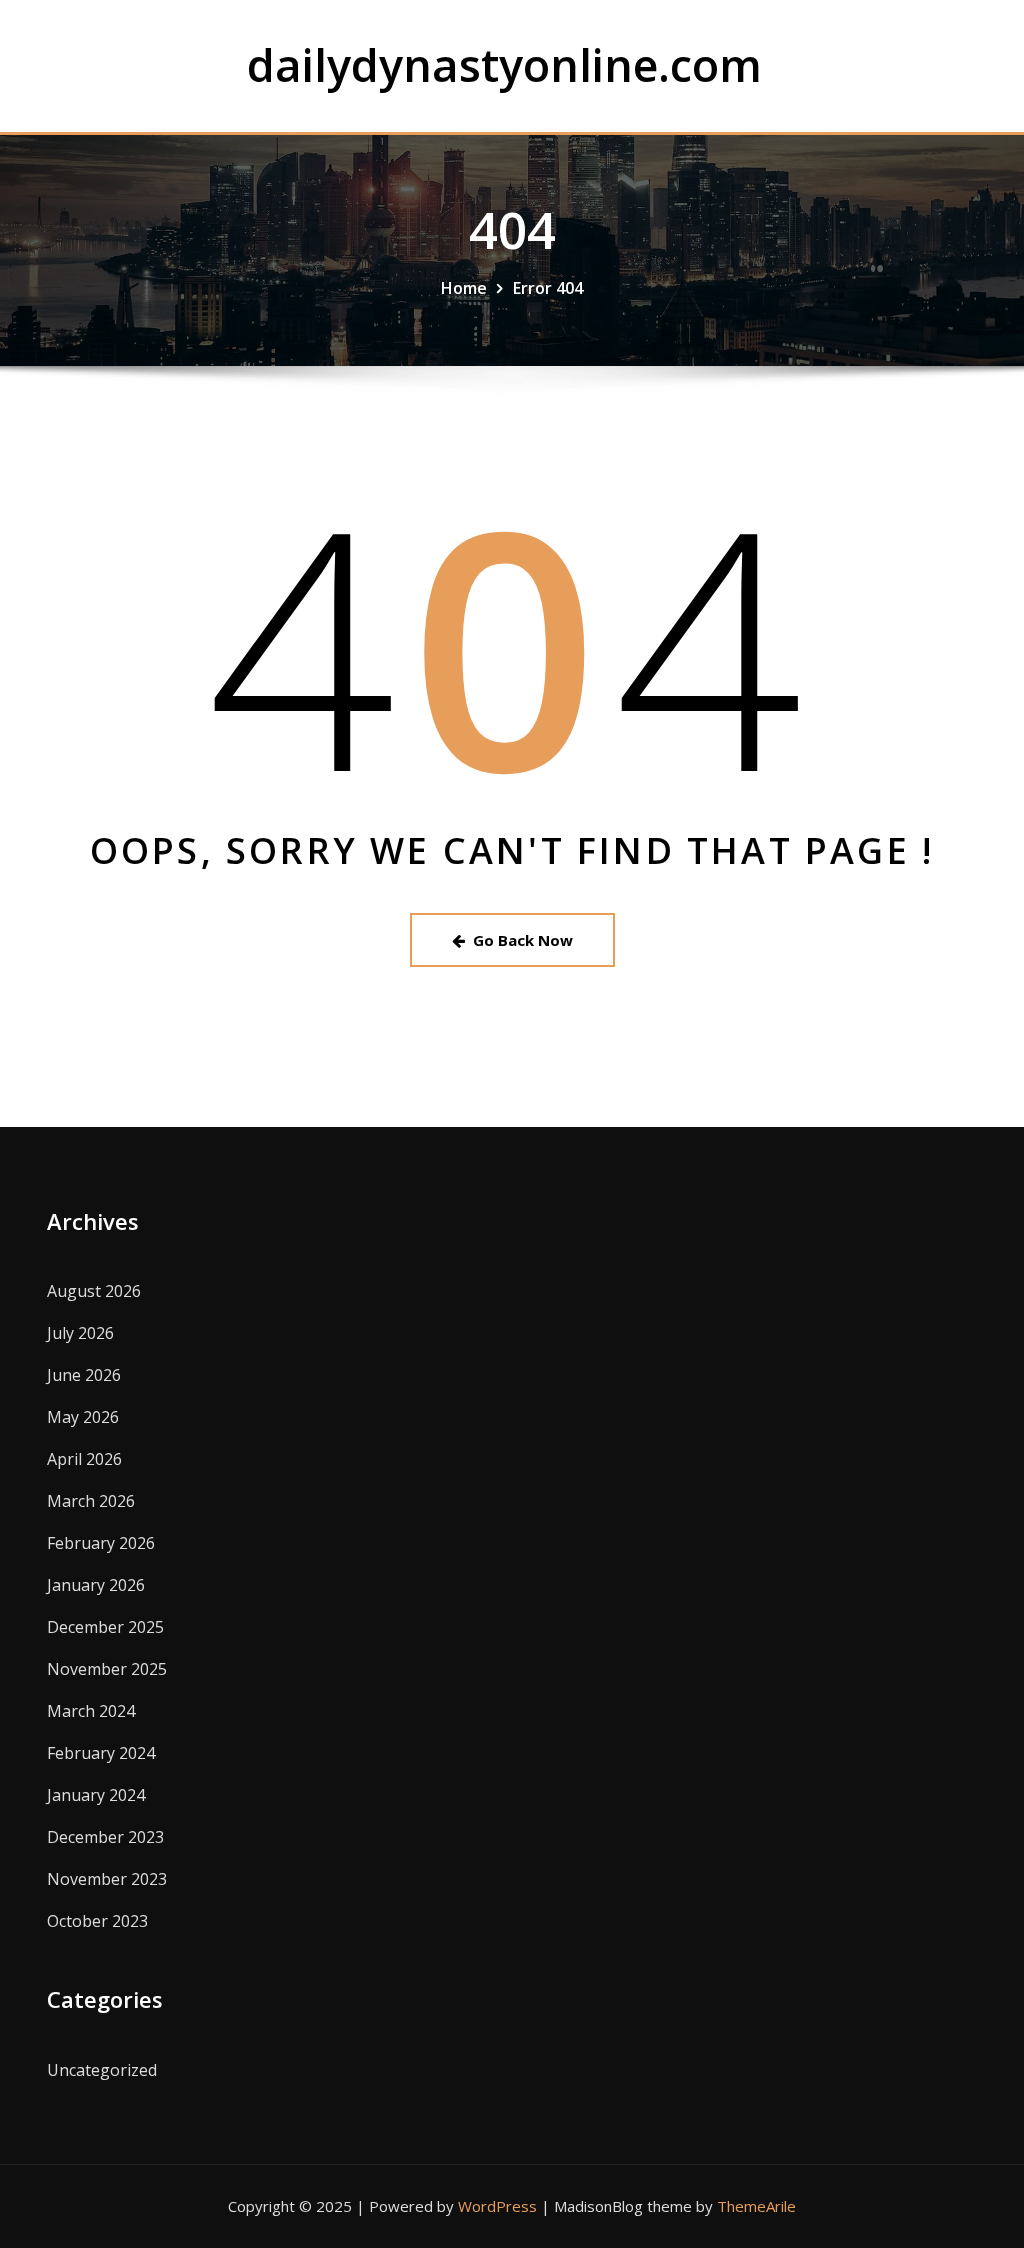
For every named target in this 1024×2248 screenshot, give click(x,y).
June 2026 (84, 1375)
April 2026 (84, 1459)
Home (464, 288)
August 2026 (94, 1291)
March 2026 (91, 1501)
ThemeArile (756, 2206)
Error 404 (548, 288)
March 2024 (91, 1711)
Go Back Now (523, 940)
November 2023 (107, 1879)
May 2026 (83, 1417)
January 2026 (96, 1585)
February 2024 (101, 1753)
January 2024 (96, 1795)
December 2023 (105, 1837)
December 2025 (105, 1627)
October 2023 (97, 1921)
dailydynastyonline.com (504, 64)
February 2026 (101, 1543)
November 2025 (107, 1669)
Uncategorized (102, 2070)
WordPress (497, 2206)
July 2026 (80, 1333)
